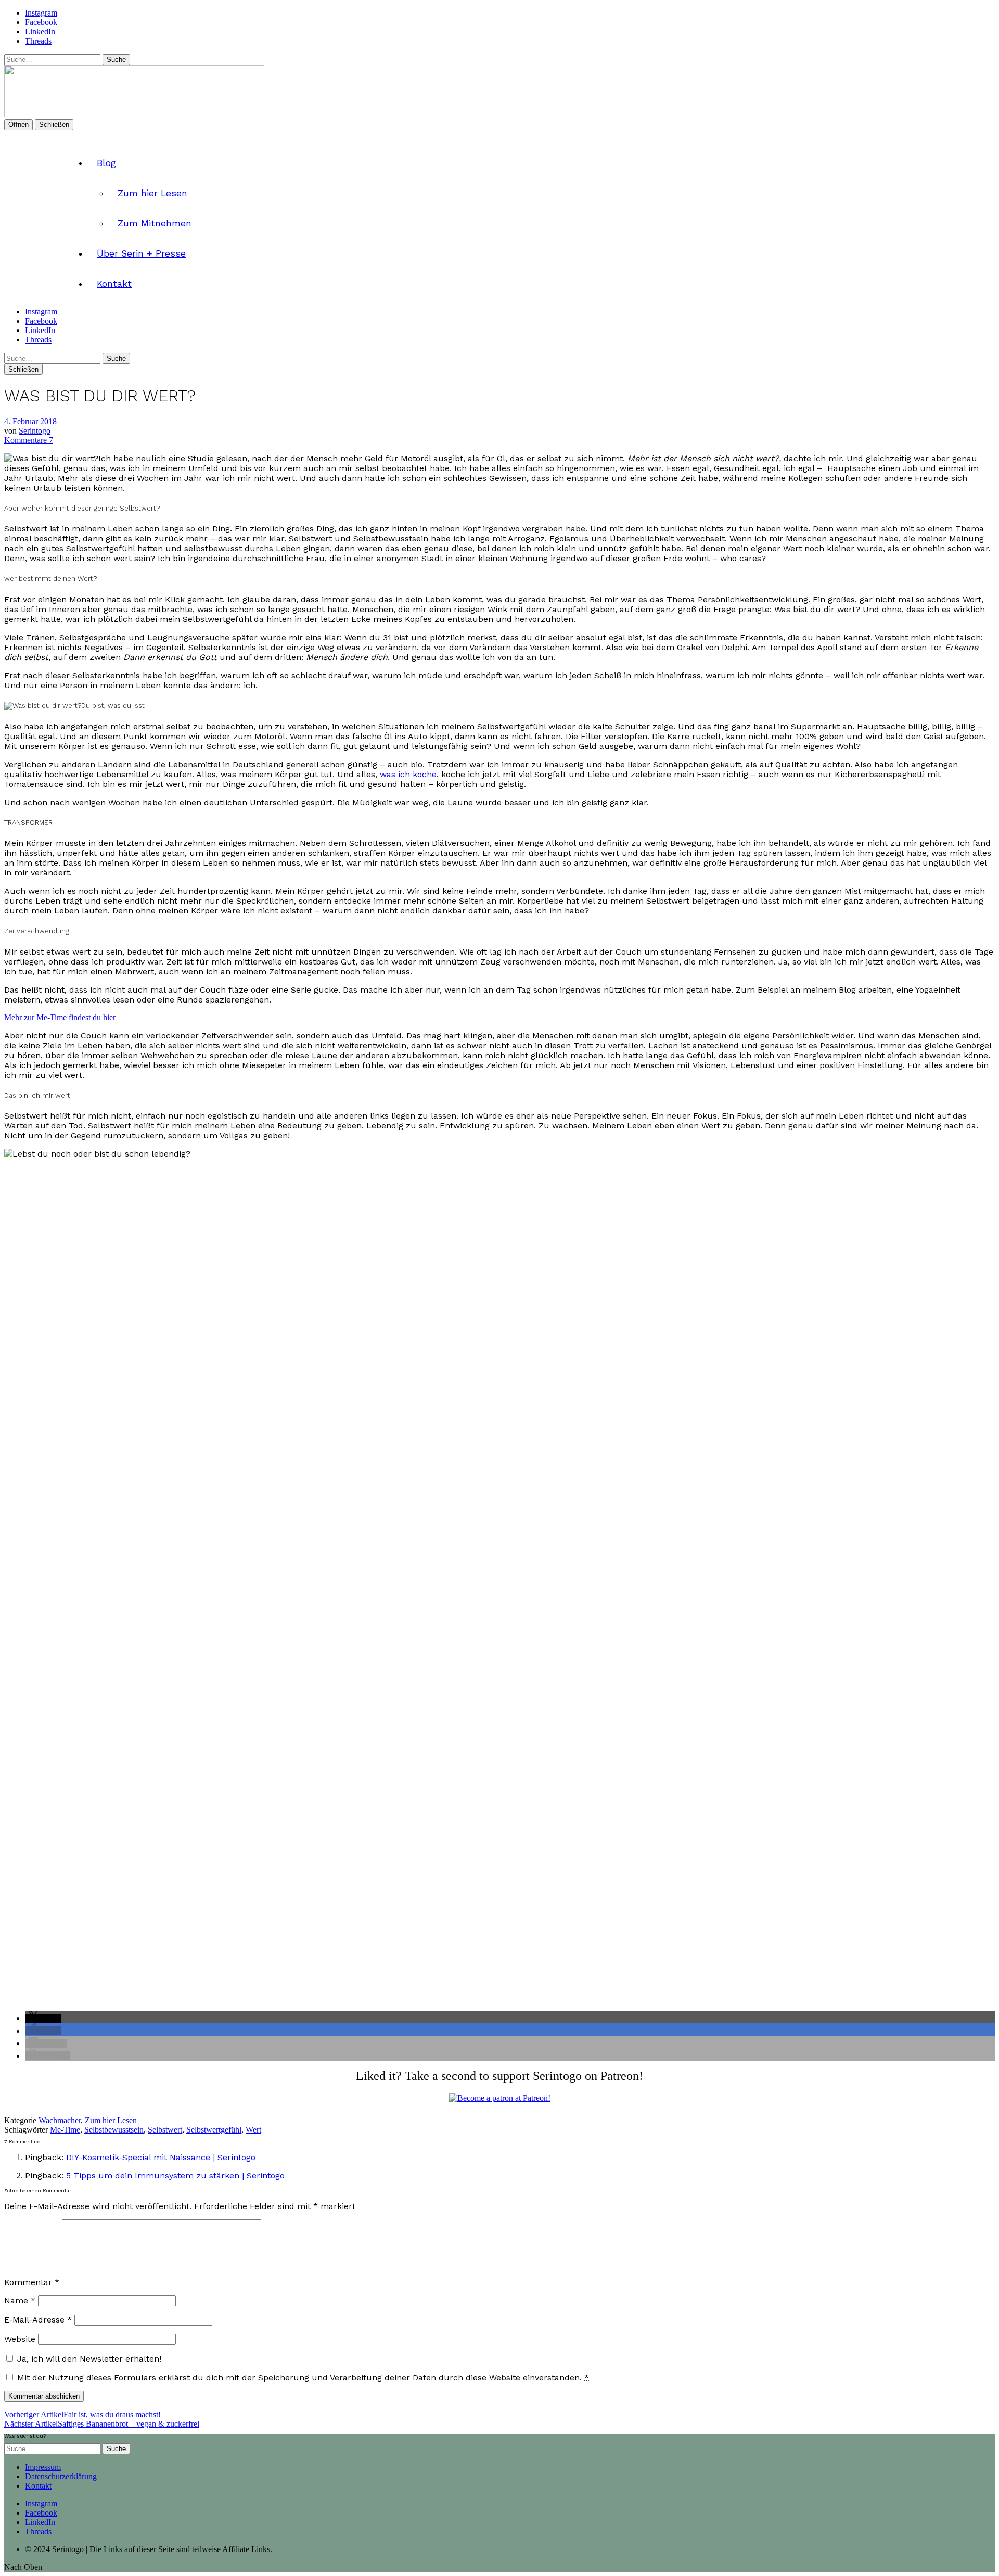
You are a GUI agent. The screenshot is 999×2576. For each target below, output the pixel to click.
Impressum (43, 2467)
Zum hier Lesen (152, 193)
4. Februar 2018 (30, 421)
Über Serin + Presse (141, 253)
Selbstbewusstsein (114, 2130)
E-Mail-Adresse (38, 2320)
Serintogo (35, 431)
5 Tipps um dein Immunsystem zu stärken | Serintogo (175, 2175)
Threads (38, 41)
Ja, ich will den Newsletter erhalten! (88, 2359)
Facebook (41, 22)
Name (20, 2300)
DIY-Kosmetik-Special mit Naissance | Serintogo (161, 2157)
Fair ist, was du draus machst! (82, 2414)
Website (20, 2339)
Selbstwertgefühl (214, 2130)
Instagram (41, 13)
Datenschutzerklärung (61, 2476)
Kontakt (114, 284)
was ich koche (408, 774)
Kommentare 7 (29, 440)
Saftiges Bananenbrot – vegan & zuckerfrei (102, 2424)
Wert (253, 2130)
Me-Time (65, 2130)
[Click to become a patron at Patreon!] (500, 2098)
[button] (43, 2018)
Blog (106, 163)
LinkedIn (40, 31)
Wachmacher (60, 2120)
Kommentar (32, 2282)
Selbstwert (165, 2130)
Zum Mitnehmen (155, 223)
